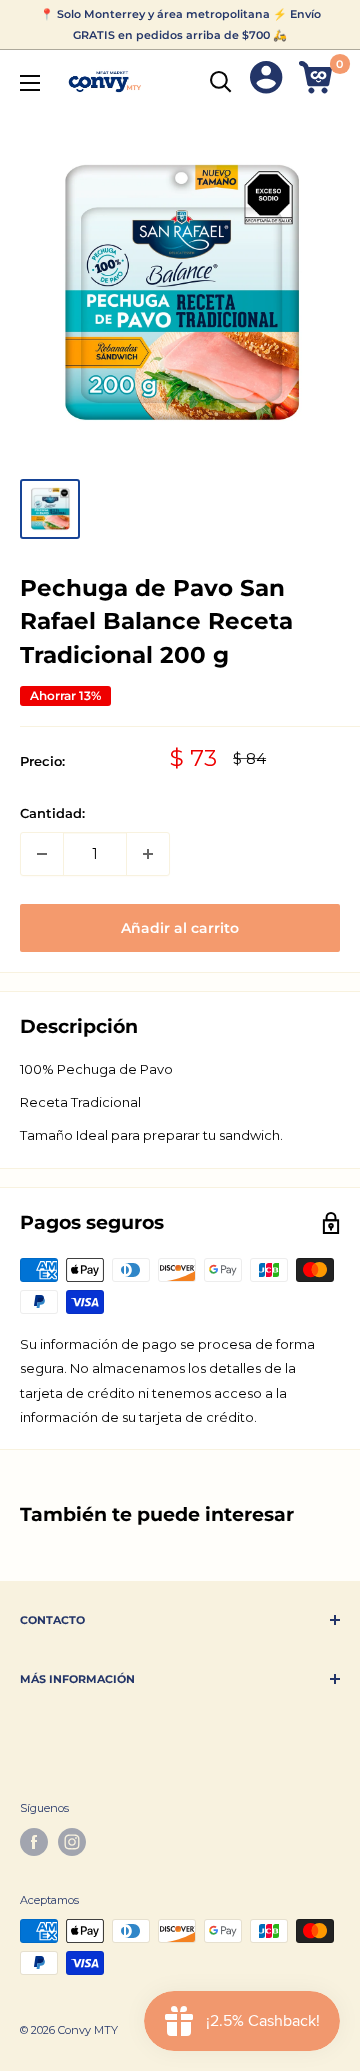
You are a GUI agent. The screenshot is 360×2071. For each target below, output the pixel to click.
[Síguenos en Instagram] (72, 1842)
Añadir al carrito (180, 928)
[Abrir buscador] (221, 82)
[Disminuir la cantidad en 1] (42, 854)
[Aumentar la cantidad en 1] (148, 854)
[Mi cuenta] (266, 81)
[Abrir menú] (30, 83)
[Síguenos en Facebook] (34, 1842)
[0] (318, 81)
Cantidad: (52, 813)
